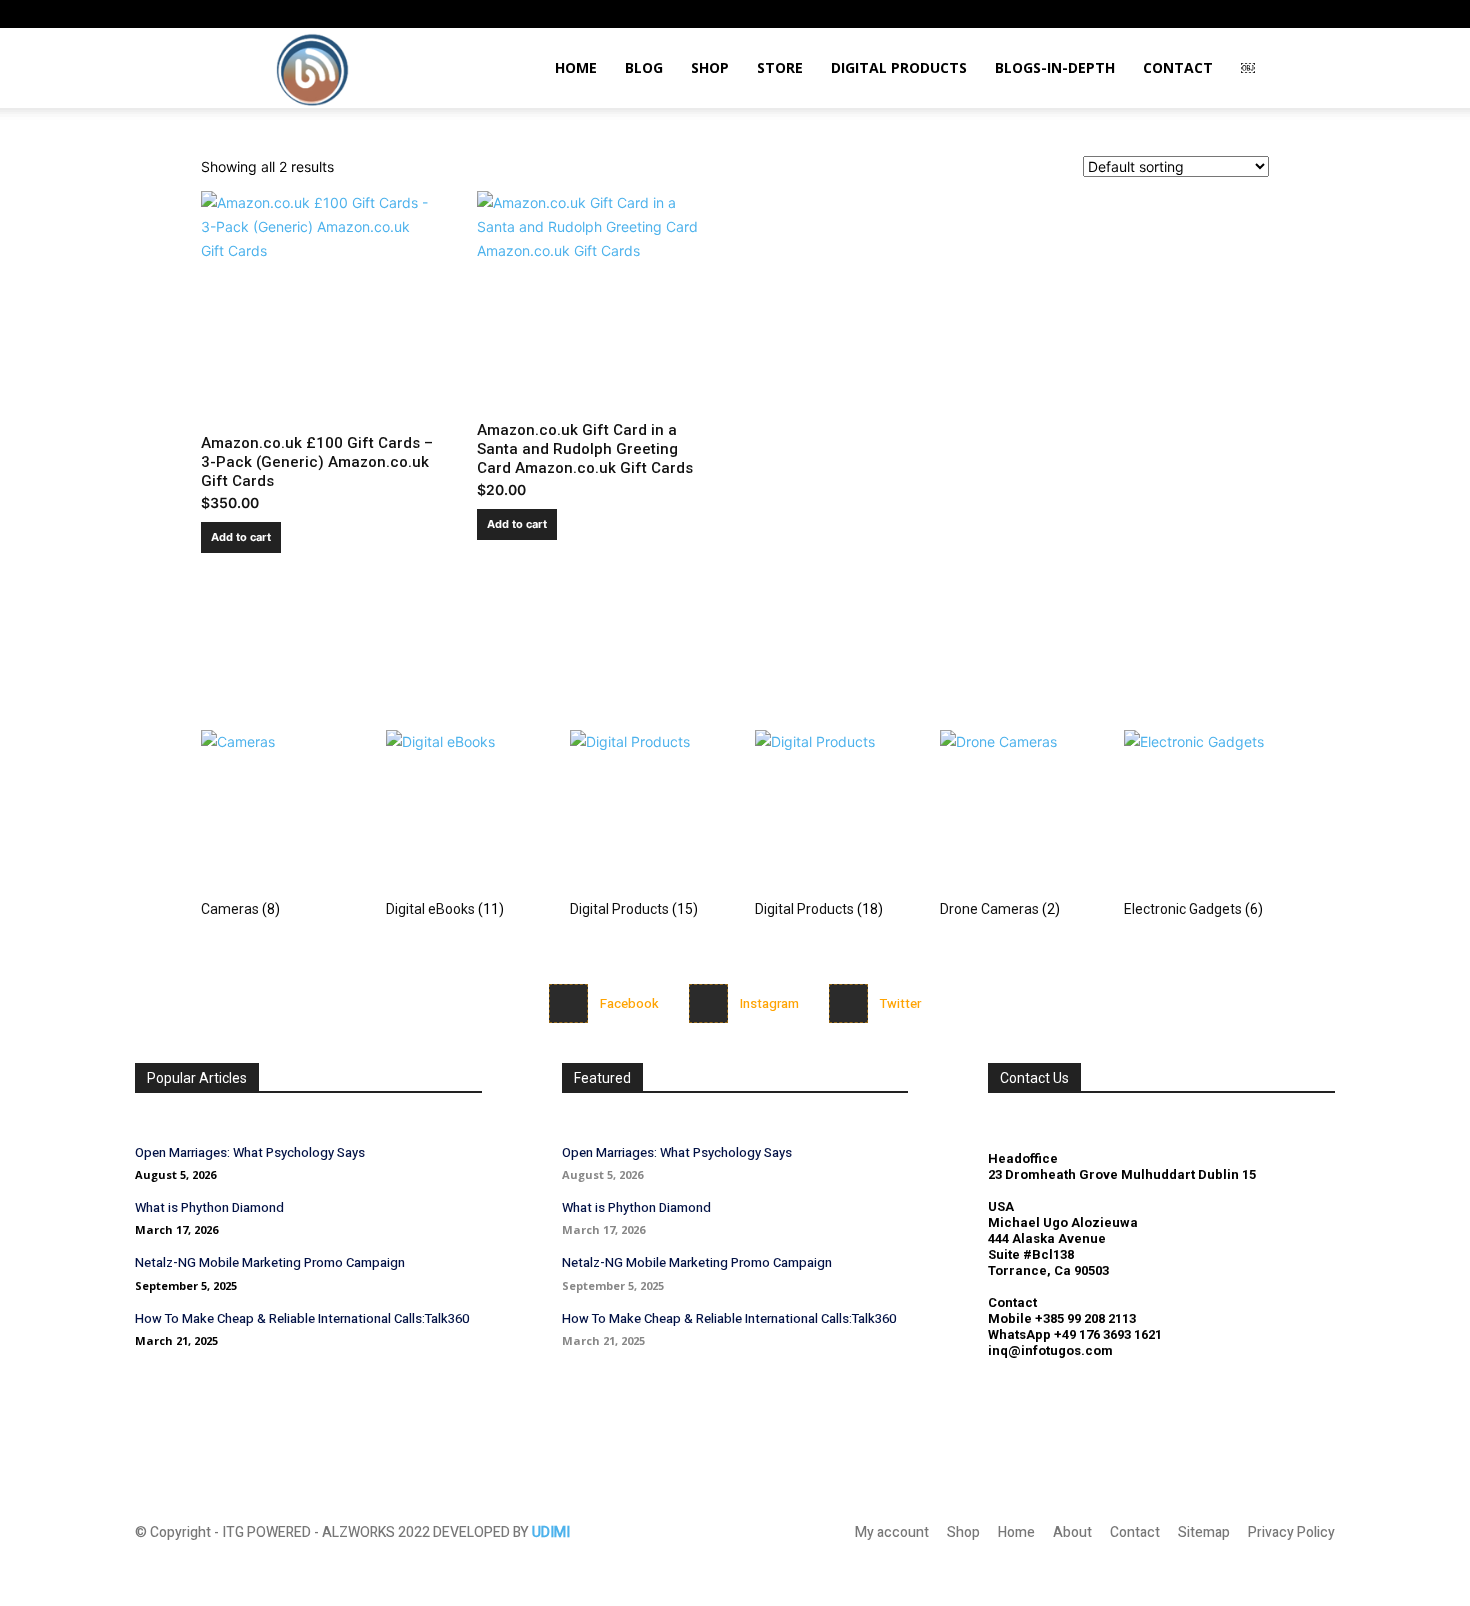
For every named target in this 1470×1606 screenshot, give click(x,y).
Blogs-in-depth (1055, 67)
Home (576, 67)
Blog (644, 67)
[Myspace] (1188, 14)
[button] (1125, 13)
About (1072, 1532)
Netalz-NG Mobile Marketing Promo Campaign (270, 1262)
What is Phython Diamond (209, 1207)
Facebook (629, 1003)
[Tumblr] (1254, 14)
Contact (1178, 67)
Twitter (900, 1003)
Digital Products (899, 67)
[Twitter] (848, 1003)
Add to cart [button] (241, 537)
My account (892, 1532)
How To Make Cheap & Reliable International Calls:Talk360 (302, 1318)
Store (780, 67)
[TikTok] (1221, 14)
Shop (710, 67)
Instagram (769, 1003)
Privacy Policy (1291, 1532)
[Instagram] (1155, 14)
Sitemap (1204, 1532)
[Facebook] (568, 1003)
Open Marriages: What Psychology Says (250, 1152)
